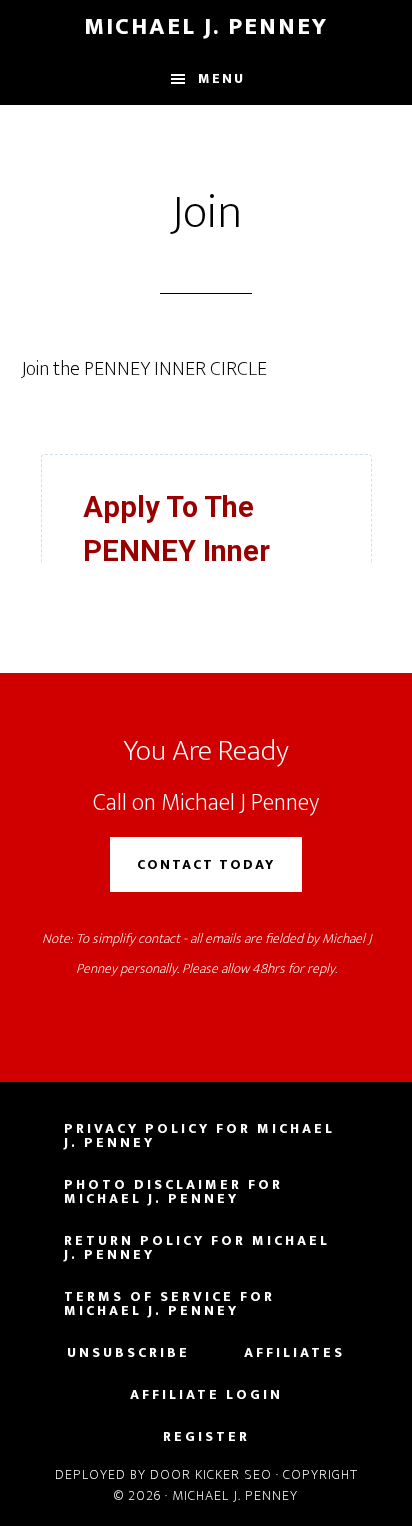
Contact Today (206, 864)
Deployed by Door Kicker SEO (163, 1474)
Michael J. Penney (206, 27)
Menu (221, 78)
